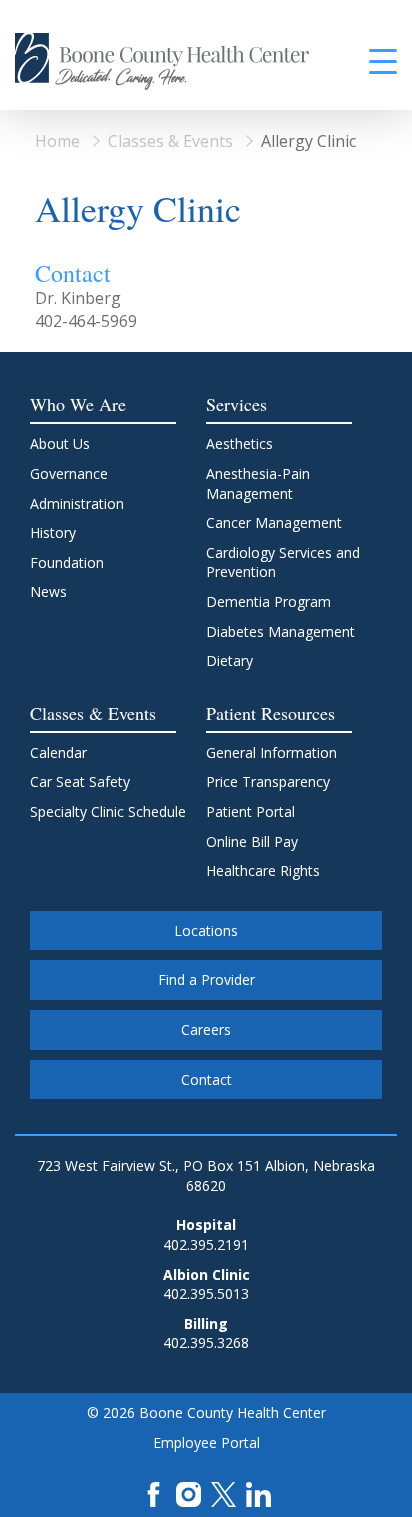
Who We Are (78, 404)
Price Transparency (268, 781)
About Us (60, 443)
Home (57, 141)
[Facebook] (153, 1492)
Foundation (67, 562)
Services (236, 404)
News (48, 591)
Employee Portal (206, 1442)
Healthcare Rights (263, 870)
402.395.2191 (206, 1244)
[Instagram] (188, 1492)
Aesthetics (239, 443)
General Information (271, 752)
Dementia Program (268, 601)
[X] (223, 1492)
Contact (206, 1079)
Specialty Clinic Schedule (108, 811)
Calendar (58, 752)
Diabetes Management (280, 631)
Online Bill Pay (252, 841)
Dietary (229, 660)
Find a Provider (206, 979)
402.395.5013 (206, 1293)
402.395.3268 (206, 1342)
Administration (77, 503)
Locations (206, 930)
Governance (69, 473)
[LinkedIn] (258, 1492)
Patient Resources (270, 713)
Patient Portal (250, 811)
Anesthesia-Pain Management (258, 483)
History (53, 532)
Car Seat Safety (80, 781)
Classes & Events (170, 141)
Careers (206, 1029)
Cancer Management (274, 522)
